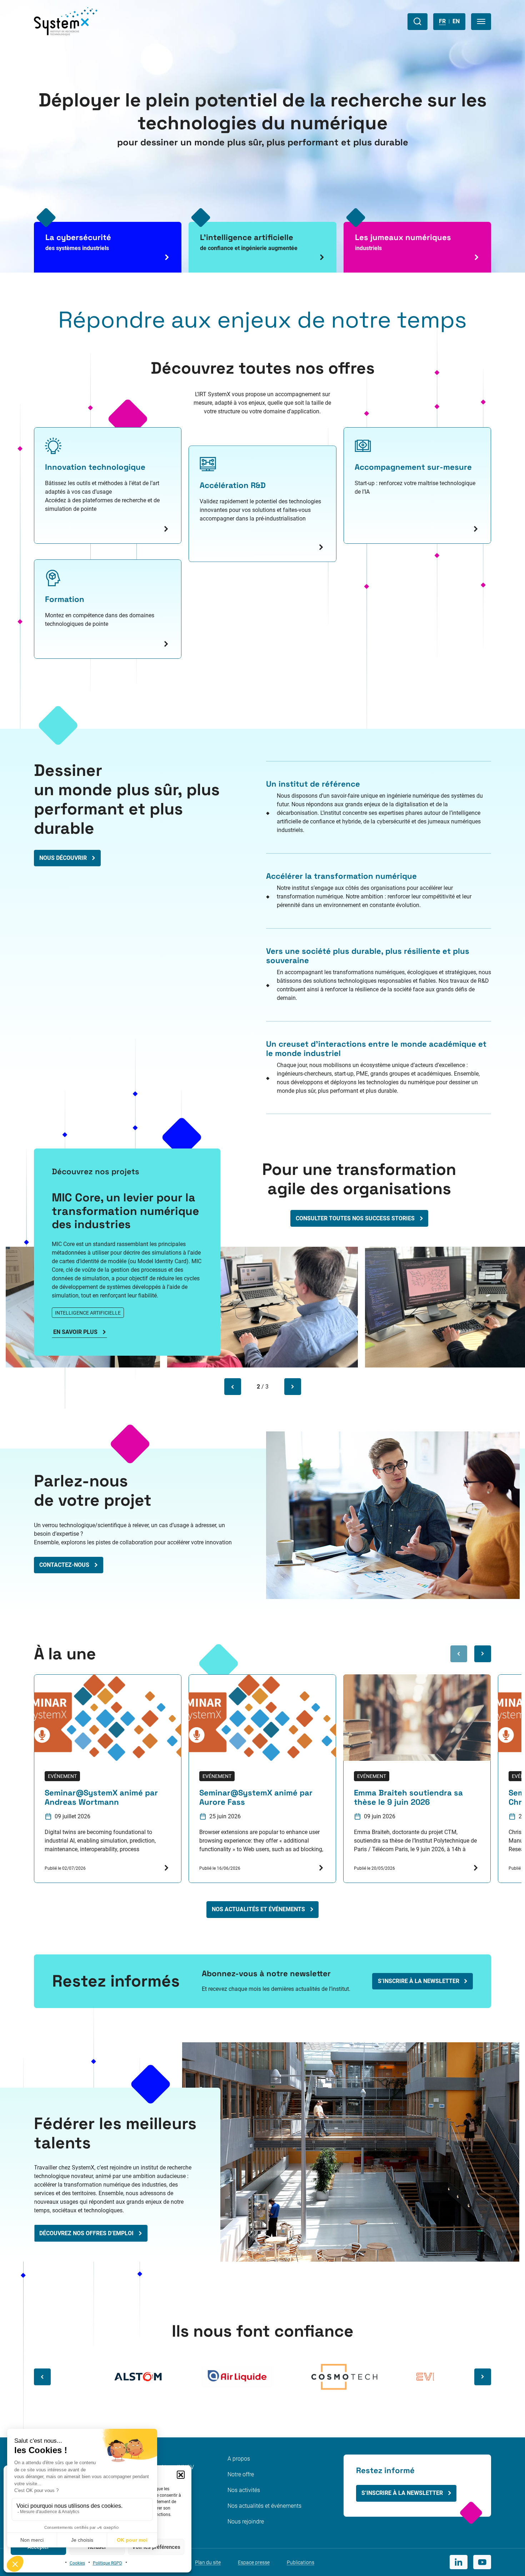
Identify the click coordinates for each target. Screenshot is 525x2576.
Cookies (77, 2563)
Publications (301, 2562)
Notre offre (241, 2474)
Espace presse (254, 2562)
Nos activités (244, 2490)
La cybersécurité (78, 242)
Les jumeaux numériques (403, 242)
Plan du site (208, 2562)
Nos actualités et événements (264, 2506)
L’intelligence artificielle (249, 242)
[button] (181, 2475)
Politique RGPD (107, 2563)
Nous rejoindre (246, 2522)
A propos (239, 2459)
